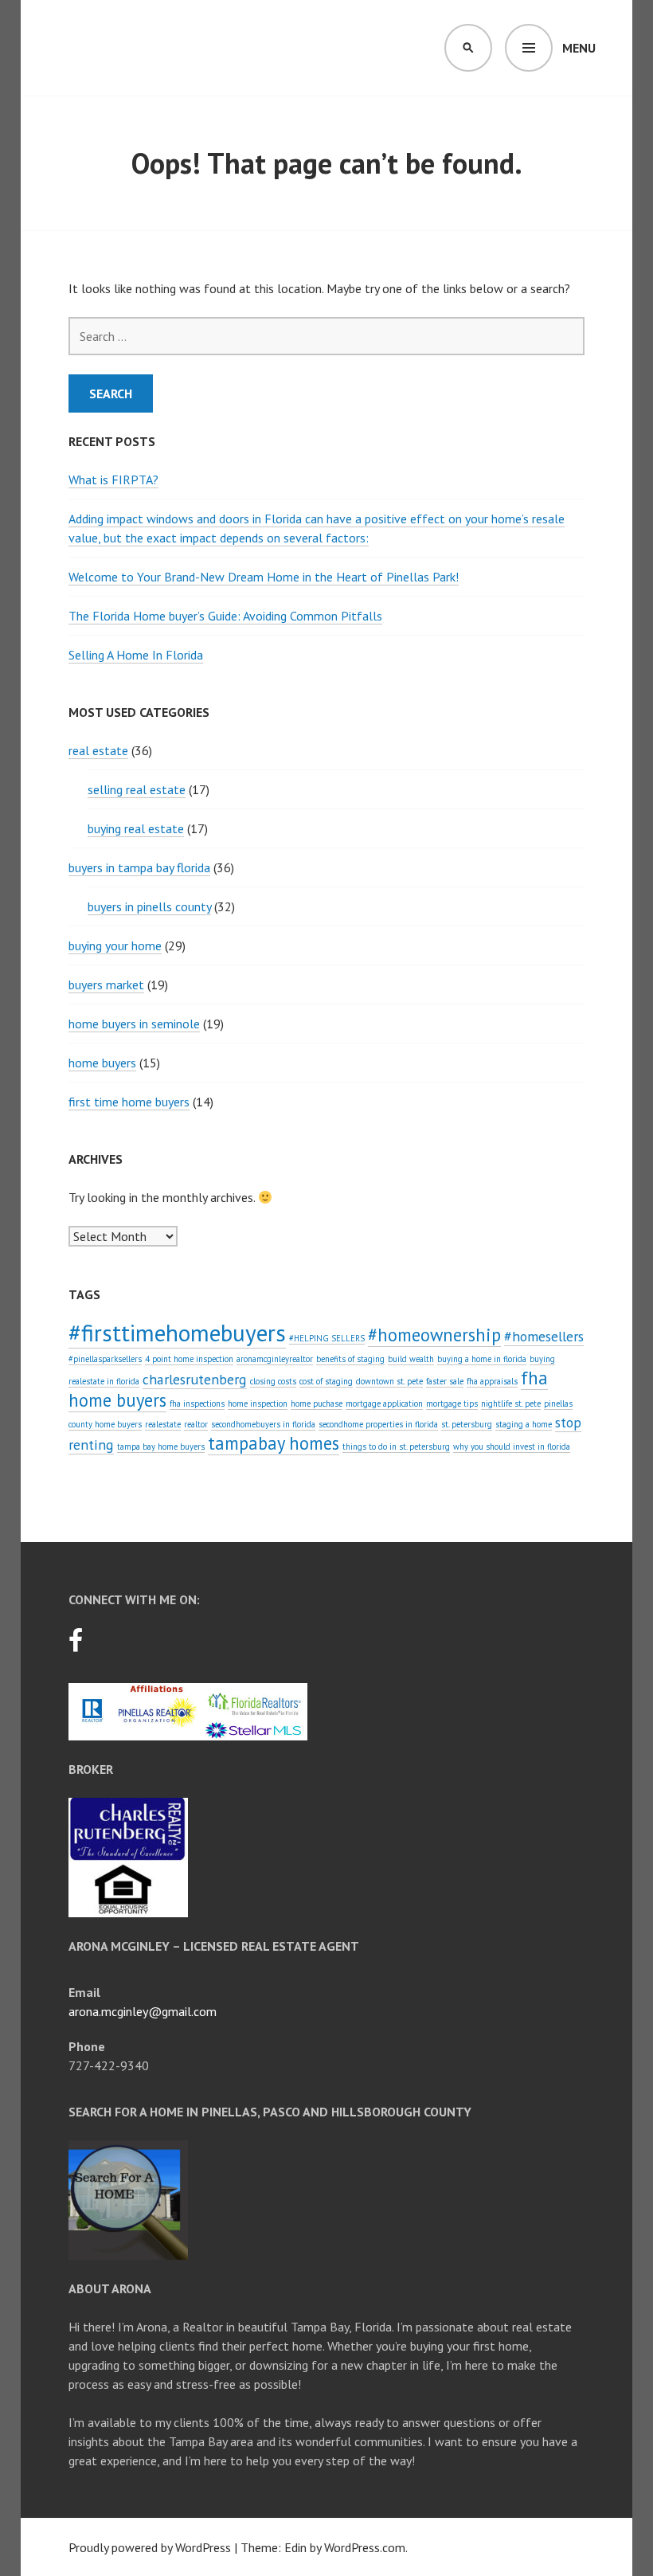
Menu (579, 48)
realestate (163, 1424)
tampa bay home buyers (161, 1447)
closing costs (273, 1381)
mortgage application (384, 1403)
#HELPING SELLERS (327, 1338)
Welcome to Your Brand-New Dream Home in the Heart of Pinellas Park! (264, 577)
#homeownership (434, 1335)
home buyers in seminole (134, 1024)
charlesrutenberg (195, 1379)
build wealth (411, 1359)
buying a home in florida (482, 1359)
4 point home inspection (189, 1359)
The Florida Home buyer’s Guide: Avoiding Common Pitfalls (225, 616)
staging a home (524, 1424)
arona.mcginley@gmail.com (143, 2011)
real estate (98, 750)
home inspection (258, 1403)
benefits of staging (350, 1359)
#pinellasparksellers (105, 1359)
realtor (196, 1424)
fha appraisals (492, 1381)
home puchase (317, 1403)
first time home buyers (129, 1102)
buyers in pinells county (149, 906)
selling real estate (137, 789)
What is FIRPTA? (113, 480)
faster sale (445, 1381)
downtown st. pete (389, 1381)
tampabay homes (274, 1443)
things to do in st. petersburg (396, 1447)
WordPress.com (365, 2547)
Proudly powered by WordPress (150, 2547)
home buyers (102, 1063)
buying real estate (136, 828)
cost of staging (326, 1381)
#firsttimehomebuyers (177, 1333)
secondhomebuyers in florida (263, 1424)
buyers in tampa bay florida (139, 867)
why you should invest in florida (512, 1447)
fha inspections (197, 1403)
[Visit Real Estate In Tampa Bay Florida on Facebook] (76, 1645)
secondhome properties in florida (378, 1424)
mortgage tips (452, 1403)
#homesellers (544, 1336)
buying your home (115, 945)
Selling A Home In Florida (136, 655)
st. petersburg (467, 1424)
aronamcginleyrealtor (275, 1359)
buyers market (106, 985)
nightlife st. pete (511, 1403)
